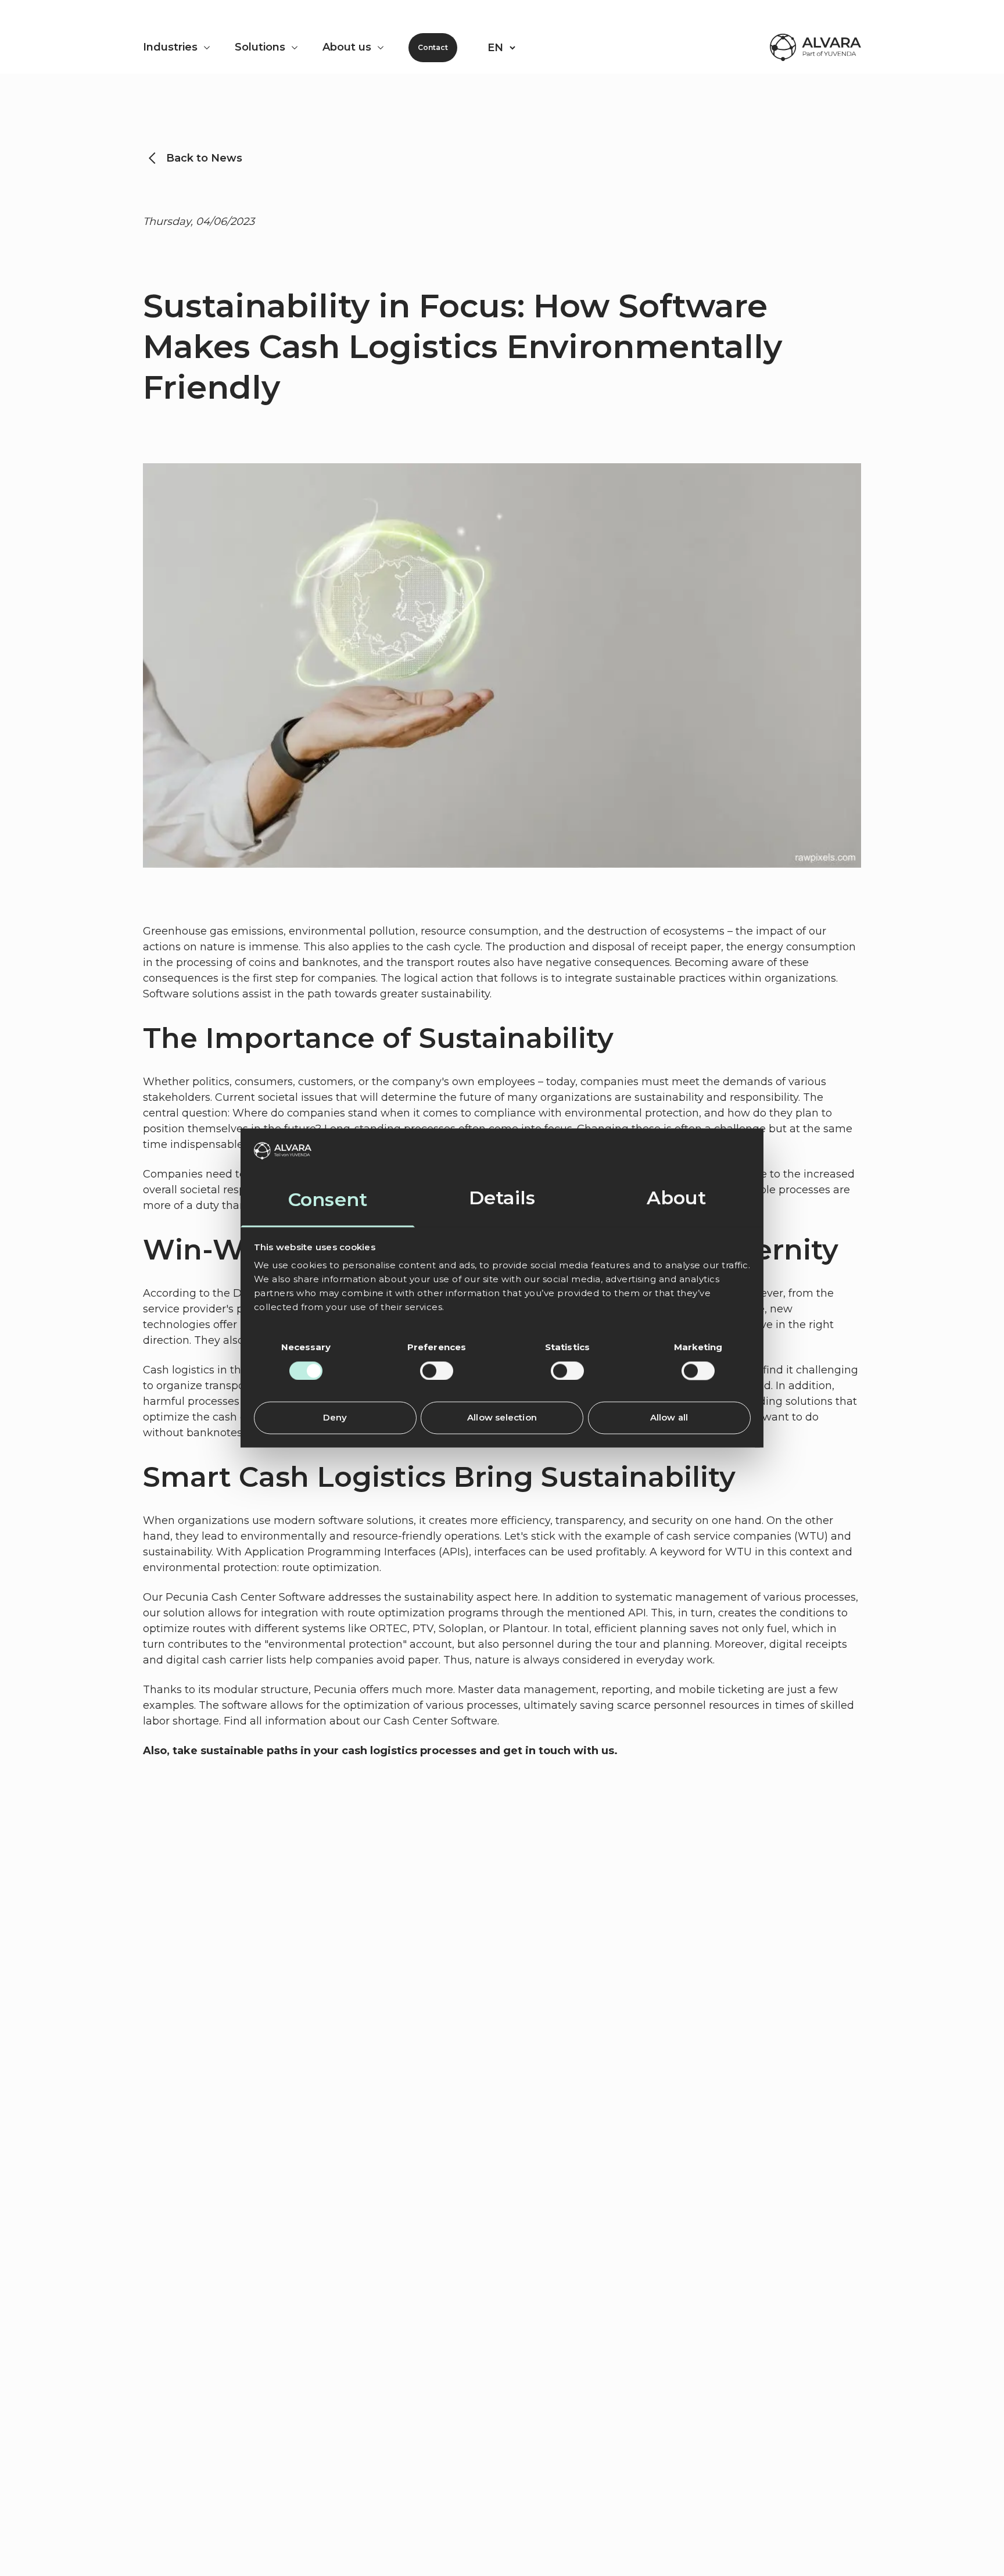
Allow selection (502, 1418)
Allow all (669, 1418)
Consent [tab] (328, 1200)
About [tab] (677, 1198)
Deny (335, 1418)
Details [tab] (502, 1198)
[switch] (437, 1371)
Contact (433, 47)
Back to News (204, 158)
